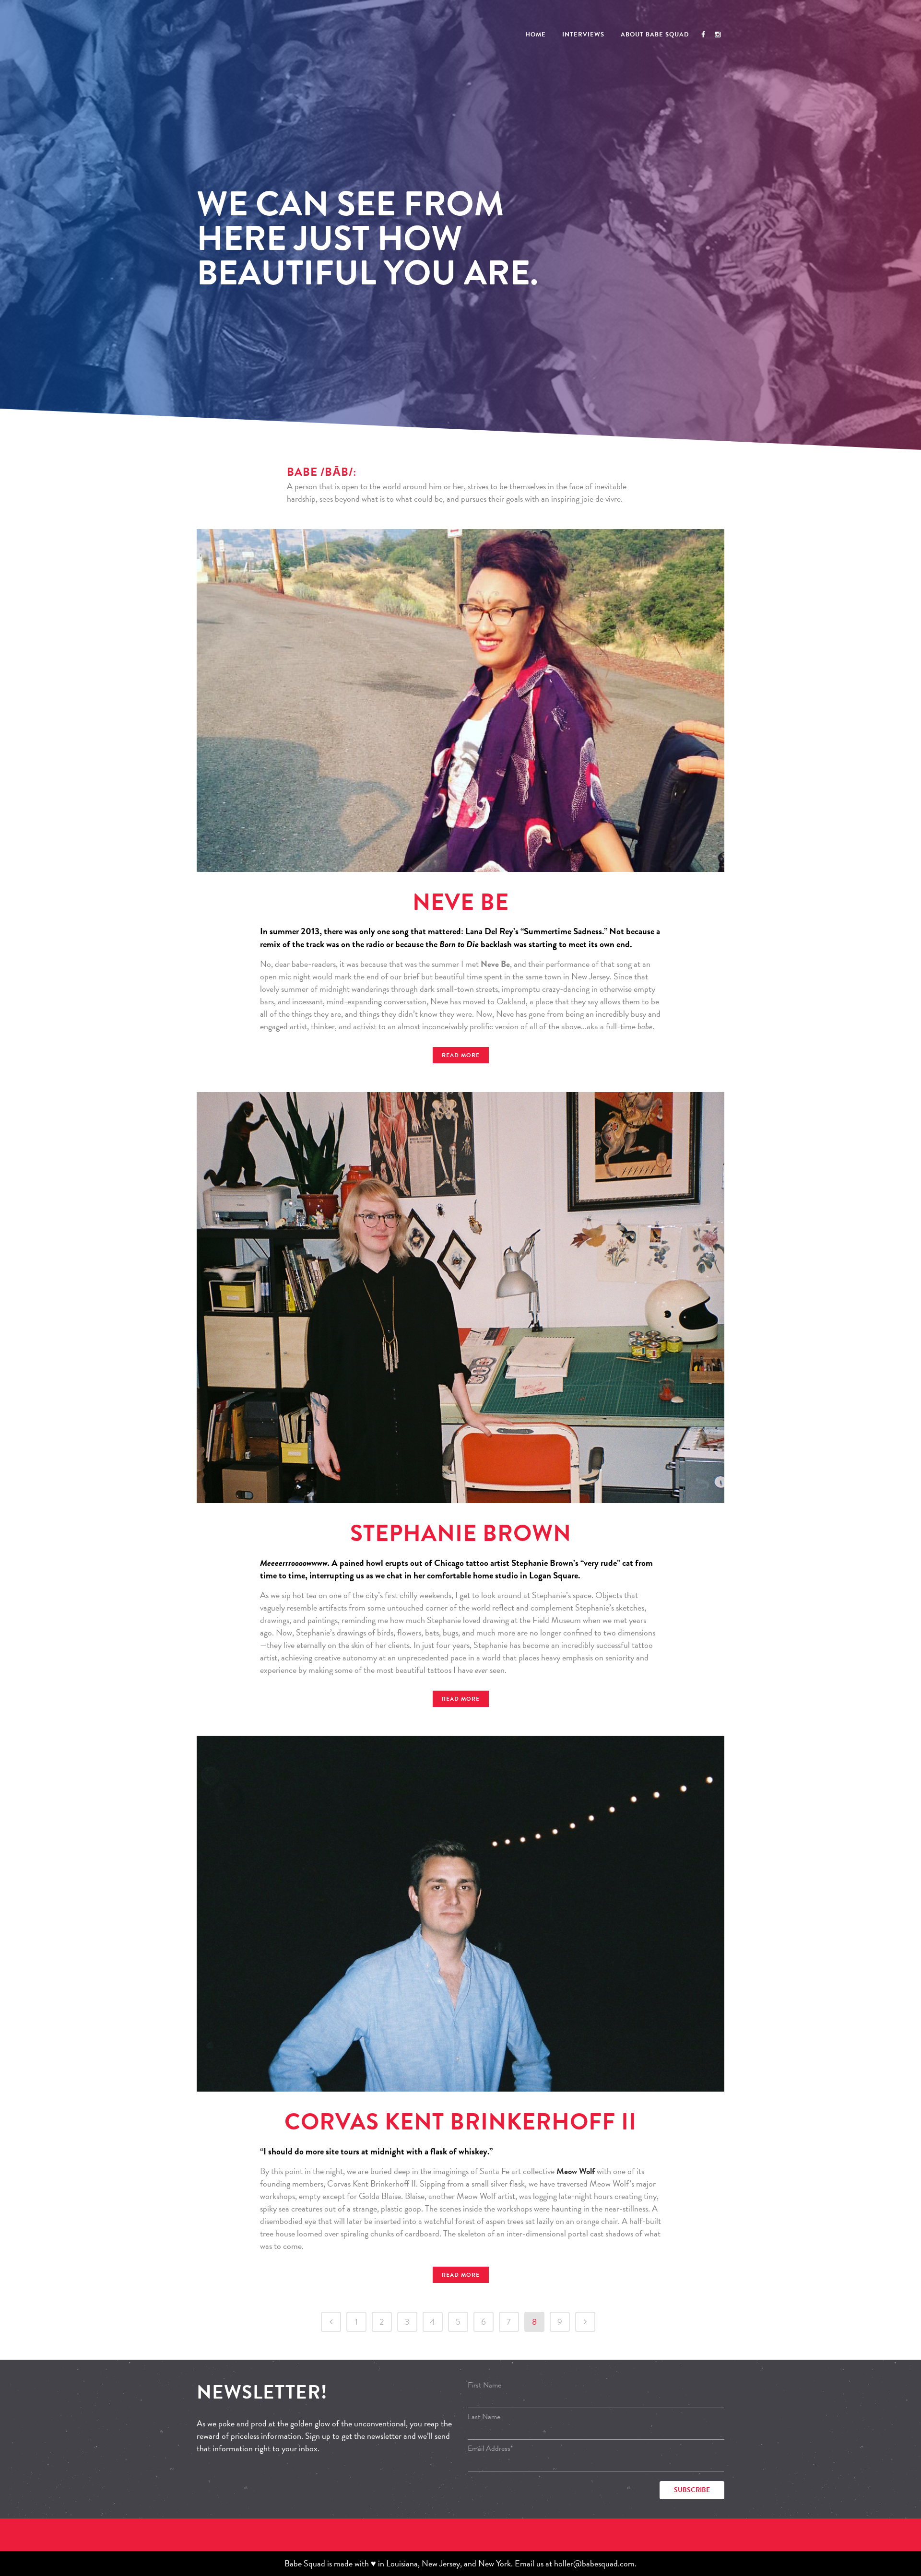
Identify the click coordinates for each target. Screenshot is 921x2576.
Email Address (490, 2448)
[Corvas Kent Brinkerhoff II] (460, 1914)
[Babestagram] (718, 35)
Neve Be (461, 902)
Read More (461, 1055)
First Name (484, 2385)
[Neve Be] (460, 700)
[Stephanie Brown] (460, 1298)
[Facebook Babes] (703, 35)
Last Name (484, 2417)
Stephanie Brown (461, 1533)
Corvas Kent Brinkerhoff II (460, 2122)
